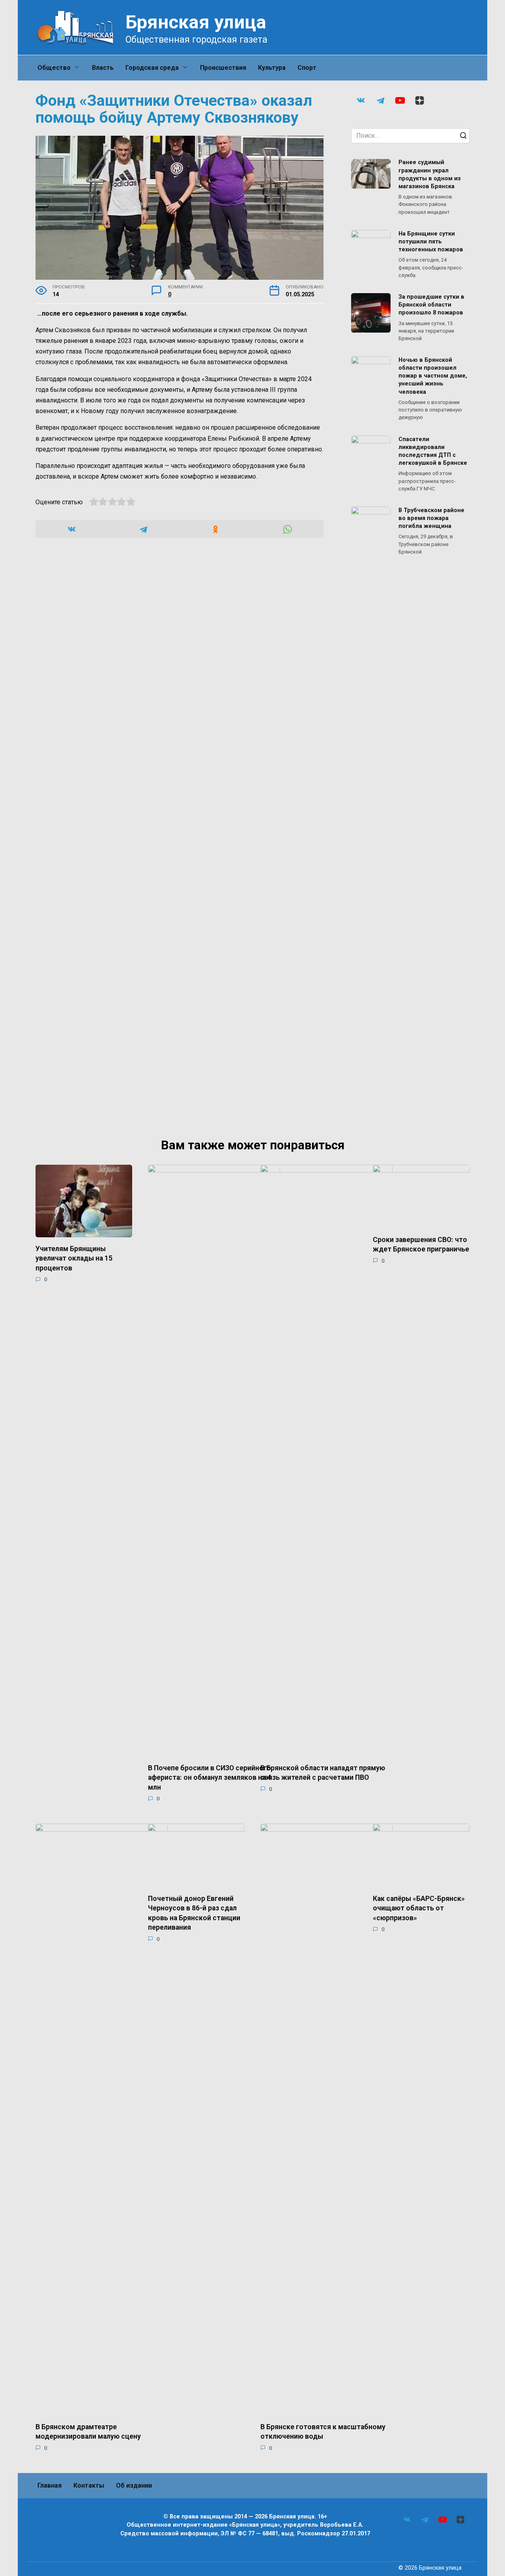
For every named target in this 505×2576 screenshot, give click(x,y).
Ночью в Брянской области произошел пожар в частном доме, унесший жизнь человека (433, 376)
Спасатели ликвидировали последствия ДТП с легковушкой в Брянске (433, 451)
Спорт (307, 68)
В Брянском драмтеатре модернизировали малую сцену (88, 2431)
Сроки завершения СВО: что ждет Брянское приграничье (421, 1244)
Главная (50, 2485)
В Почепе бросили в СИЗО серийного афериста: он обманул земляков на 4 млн (209, 1777)
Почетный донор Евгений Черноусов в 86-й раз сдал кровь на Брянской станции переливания (194, 1913)
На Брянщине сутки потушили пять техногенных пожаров (431, 242)
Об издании (134, 2485)
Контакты (89, 2485)
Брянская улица (196, 22)
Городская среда (152, 68)
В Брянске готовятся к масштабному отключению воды (323, 2431)
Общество (54, 68)
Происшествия (223, 68)
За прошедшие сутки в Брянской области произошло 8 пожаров (431, 305)
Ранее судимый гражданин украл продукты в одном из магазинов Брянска (430, 175)
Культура (272, 68)
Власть (103, 68)
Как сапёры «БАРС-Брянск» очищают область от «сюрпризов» (419, 1908)
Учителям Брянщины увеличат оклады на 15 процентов (74, 1258)
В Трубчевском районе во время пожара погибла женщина (431, 518)
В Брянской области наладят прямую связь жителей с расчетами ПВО (323, 1773)
